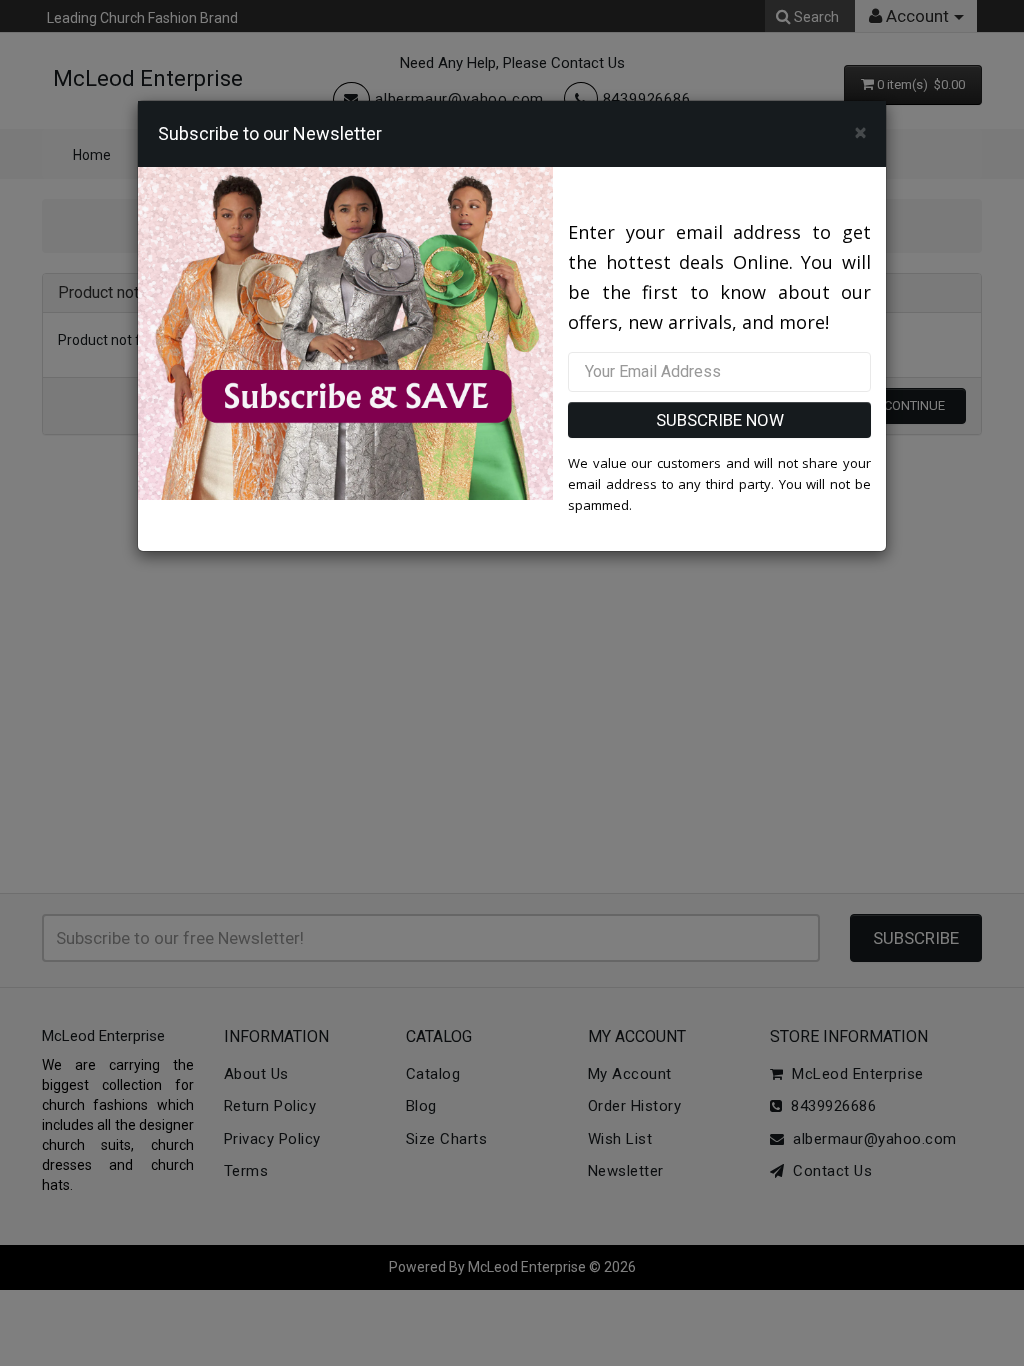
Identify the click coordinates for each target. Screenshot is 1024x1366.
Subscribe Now (720, 420)
